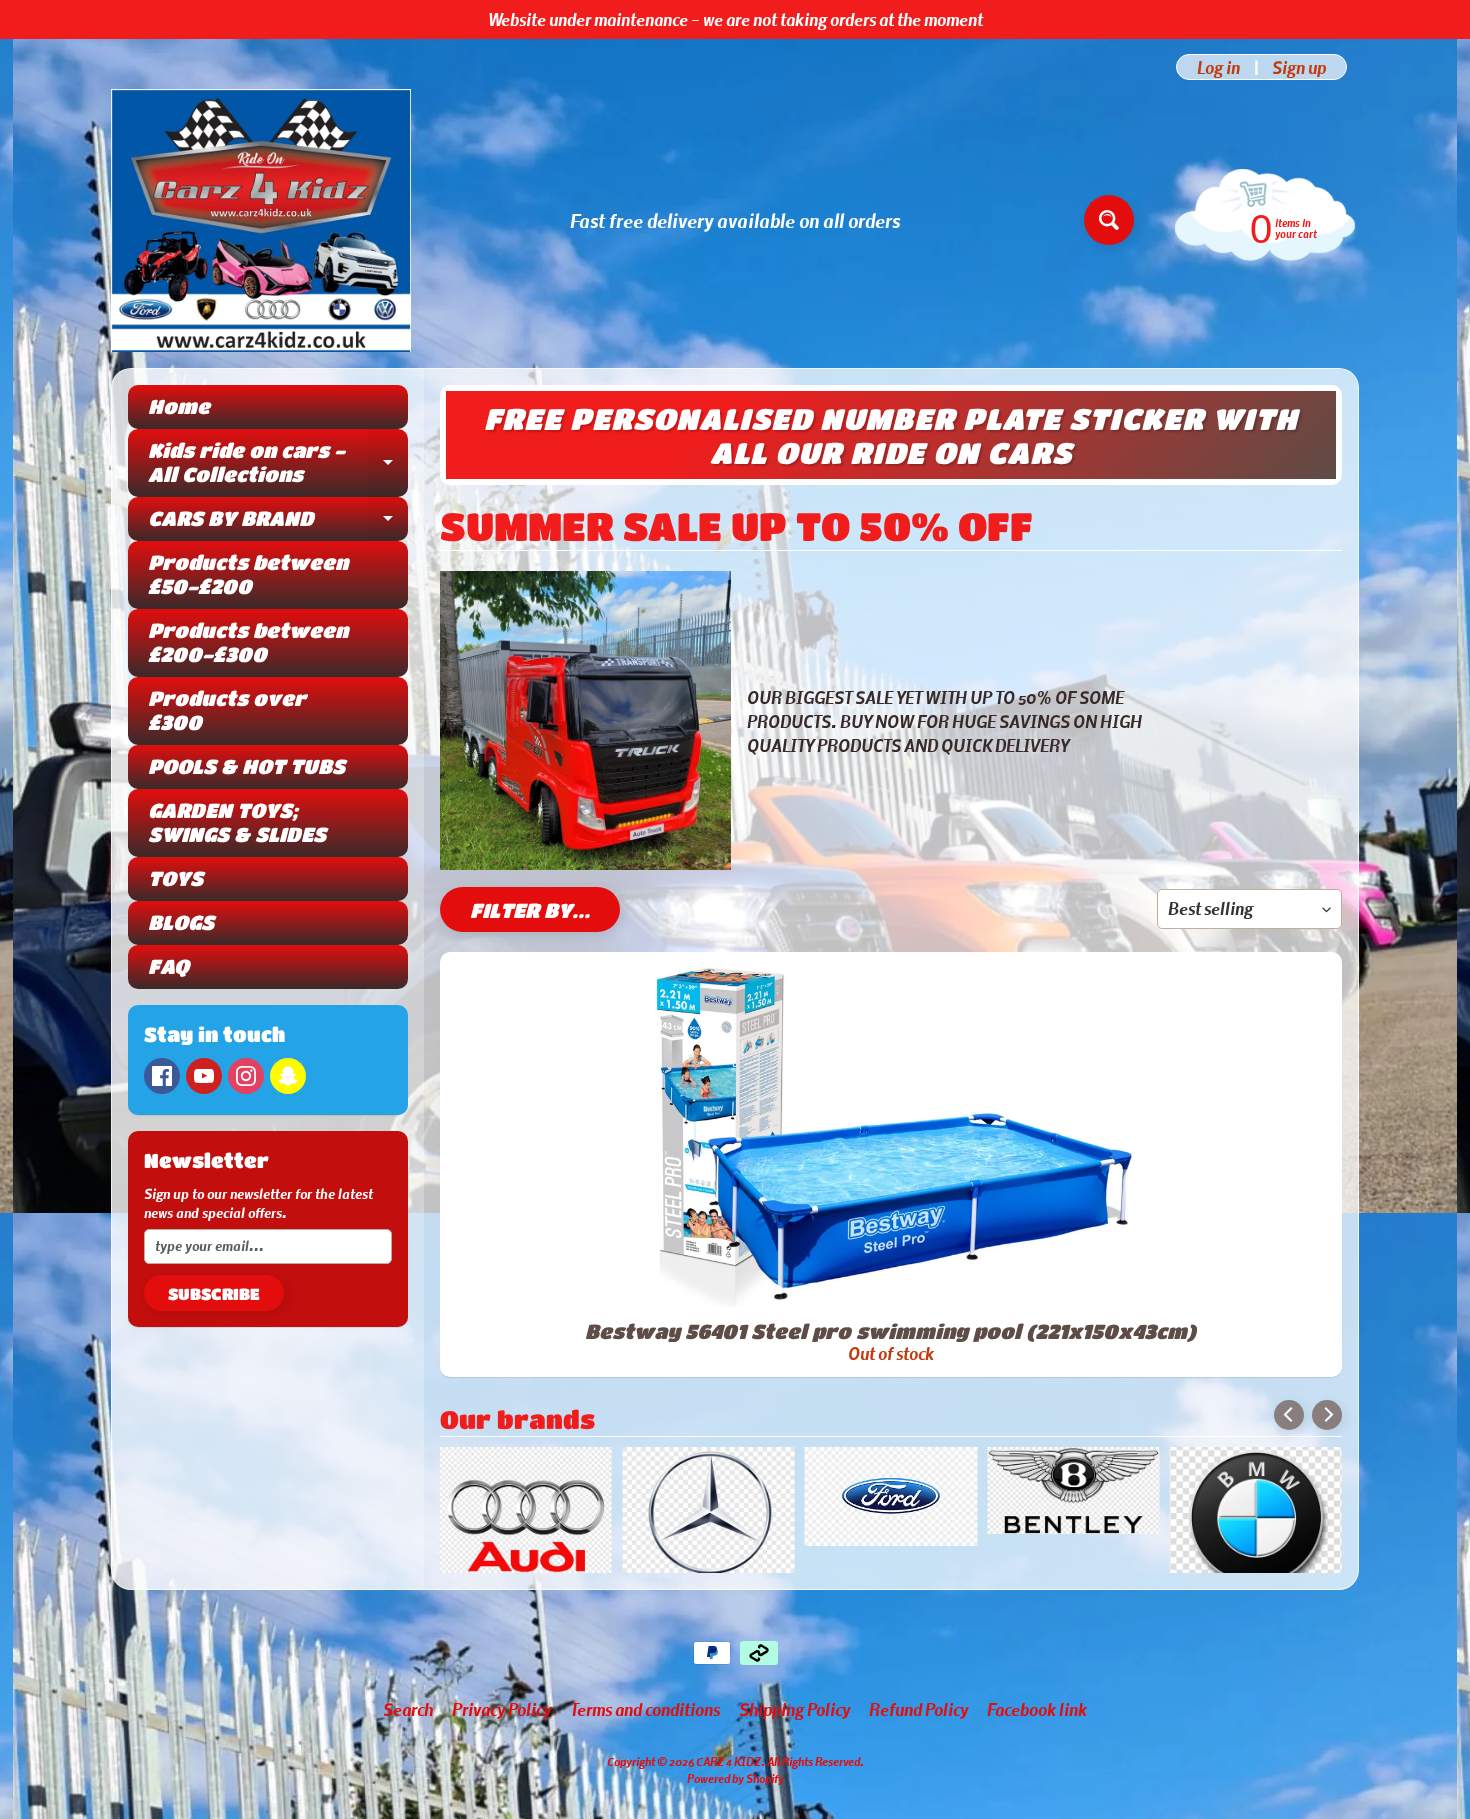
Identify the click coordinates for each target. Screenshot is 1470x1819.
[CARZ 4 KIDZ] (261, 220)
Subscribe (214, 1293)
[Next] (1327, 1415)
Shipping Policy (794, 1739)
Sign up (1299, 67)
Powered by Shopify (735, 1808)
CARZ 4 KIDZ (728, 1791)
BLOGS (181, 922)
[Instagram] (246, 1076)
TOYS (175, 878)
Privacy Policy (501, 1739)
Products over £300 (227, 710)
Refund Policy (918, 1739)
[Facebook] (162, 1076)
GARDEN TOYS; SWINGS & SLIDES (237, 822)
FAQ (168, 966)
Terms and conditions (645, 1739)
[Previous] (1289, 1415)
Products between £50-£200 (248, 574)
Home (179, 406)
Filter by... (530, 910)
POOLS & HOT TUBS (246, 766)
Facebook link (1037, 1739)
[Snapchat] (288, 1076)
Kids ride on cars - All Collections (278, 463)
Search (408, 1739)
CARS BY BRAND (278, 524)
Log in (1218, 67)
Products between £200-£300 (248, 642)
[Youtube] (204, 1076)
